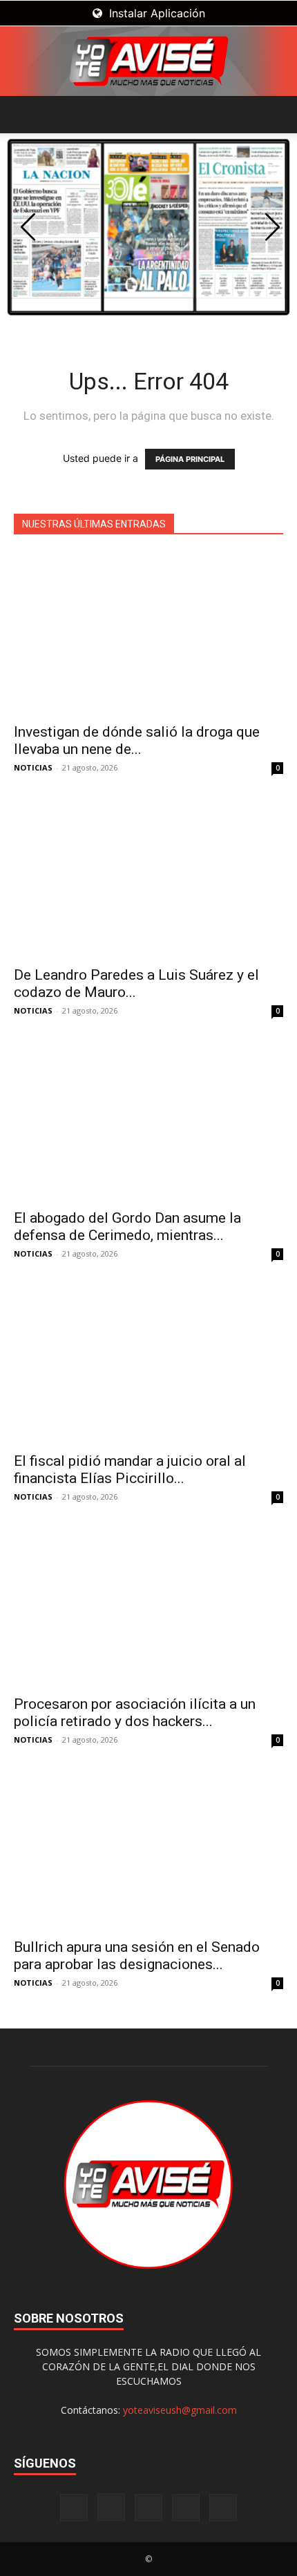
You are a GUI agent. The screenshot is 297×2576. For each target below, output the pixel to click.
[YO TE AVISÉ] (148, 61)
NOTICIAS (33, 767)
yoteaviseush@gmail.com (180, 2410)
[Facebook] (74, 2508)
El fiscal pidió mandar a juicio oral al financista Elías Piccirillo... (130, 1470)
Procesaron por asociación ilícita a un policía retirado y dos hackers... (135, 1713)
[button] (23, 115)
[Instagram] (111, 2507)
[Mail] (148, 2508)
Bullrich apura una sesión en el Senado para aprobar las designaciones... (137, 1956)
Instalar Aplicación (155, 13)
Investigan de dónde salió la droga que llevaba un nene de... (137, 740)
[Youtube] (223, 2508)
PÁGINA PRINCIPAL (190, 459)
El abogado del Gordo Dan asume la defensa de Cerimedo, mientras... (127, 1227)
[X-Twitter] (186, 2508)
